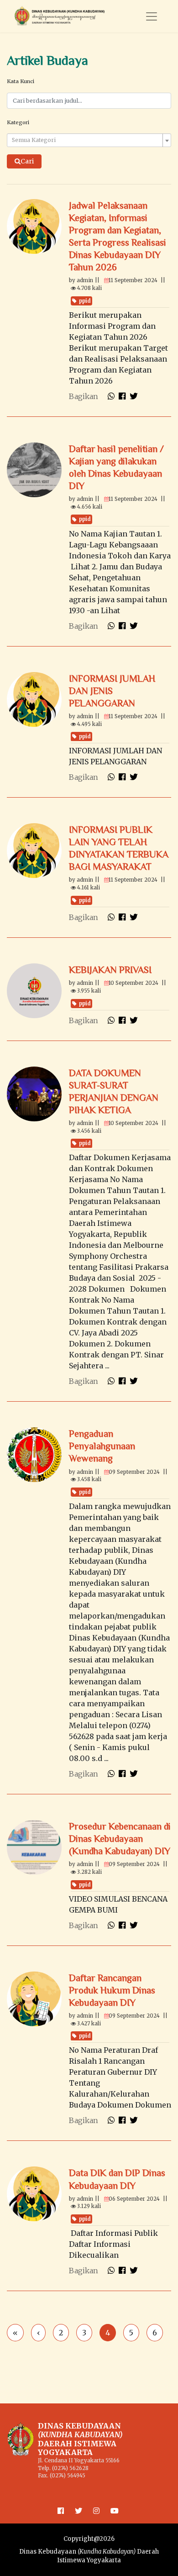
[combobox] (89, 140)
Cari (27, 161)
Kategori (18, 122)
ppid (85, 301)
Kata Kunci (21, 81)
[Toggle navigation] (152, 16)
